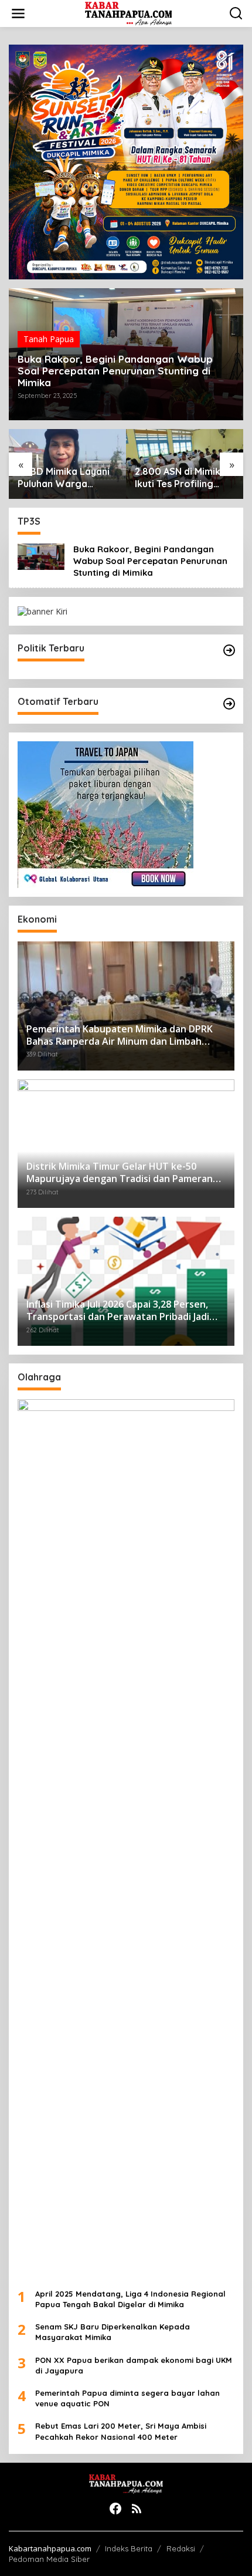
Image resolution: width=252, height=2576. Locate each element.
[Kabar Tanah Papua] (129, 13)
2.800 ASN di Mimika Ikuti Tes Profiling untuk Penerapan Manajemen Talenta (181, 478)
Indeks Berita (129, 2548)
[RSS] (137, 2509)
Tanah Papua (49, 339)
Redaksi (181, 2548)
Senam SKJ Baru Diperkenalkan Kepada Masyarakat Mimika (113, 2332)
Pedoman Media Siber (49, 2559)
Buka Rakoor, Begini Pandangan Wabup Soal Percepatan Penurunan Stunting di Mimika (115, 371)
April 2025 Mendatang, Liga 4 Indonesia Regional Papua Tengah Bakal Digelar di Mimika (130, 2299)
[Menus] (18, 13)
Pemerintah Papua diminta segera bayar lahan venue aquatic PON (127, 2398)
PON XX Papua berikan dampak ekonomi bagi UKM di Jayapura (134, 2365)
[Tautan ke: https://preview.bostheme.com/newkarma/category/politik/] (229, 650)
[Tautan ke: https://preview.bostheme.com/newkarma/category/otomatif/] (229, 704)
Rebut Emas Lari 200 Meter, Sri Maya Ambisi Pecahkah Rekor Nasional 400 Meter (121, 2431)
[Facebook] (115, 2509)
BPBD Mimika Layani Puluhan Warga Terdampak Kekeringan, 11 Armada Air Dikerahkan (64, 478)
